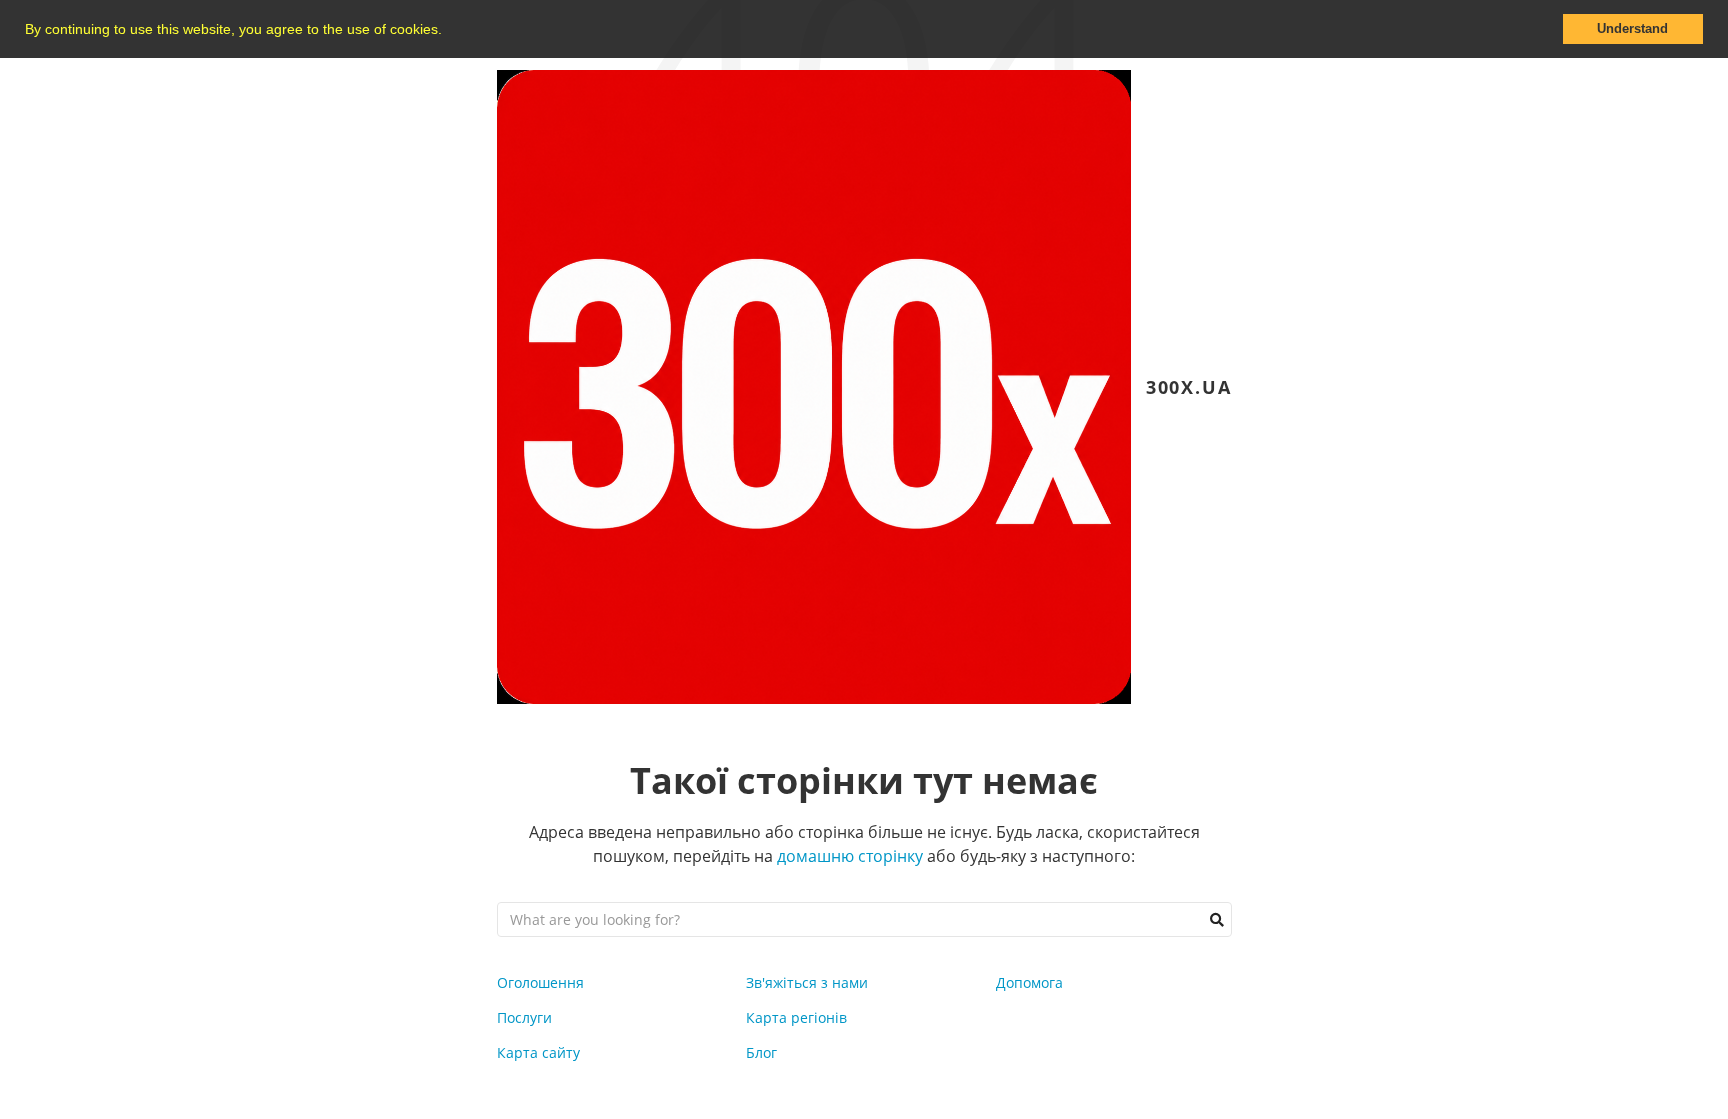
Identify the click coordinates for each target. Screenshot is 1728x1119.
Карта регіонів (796, 1017)
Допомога (1029, 982)
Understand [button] (1632, 29)
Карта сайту (538, 1052)
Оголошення (540, 982)
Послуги (524, 1017)
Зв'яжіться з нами (807, 982)
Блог (761, 1052)
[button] (449, 31)
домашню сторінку (850, 856)
